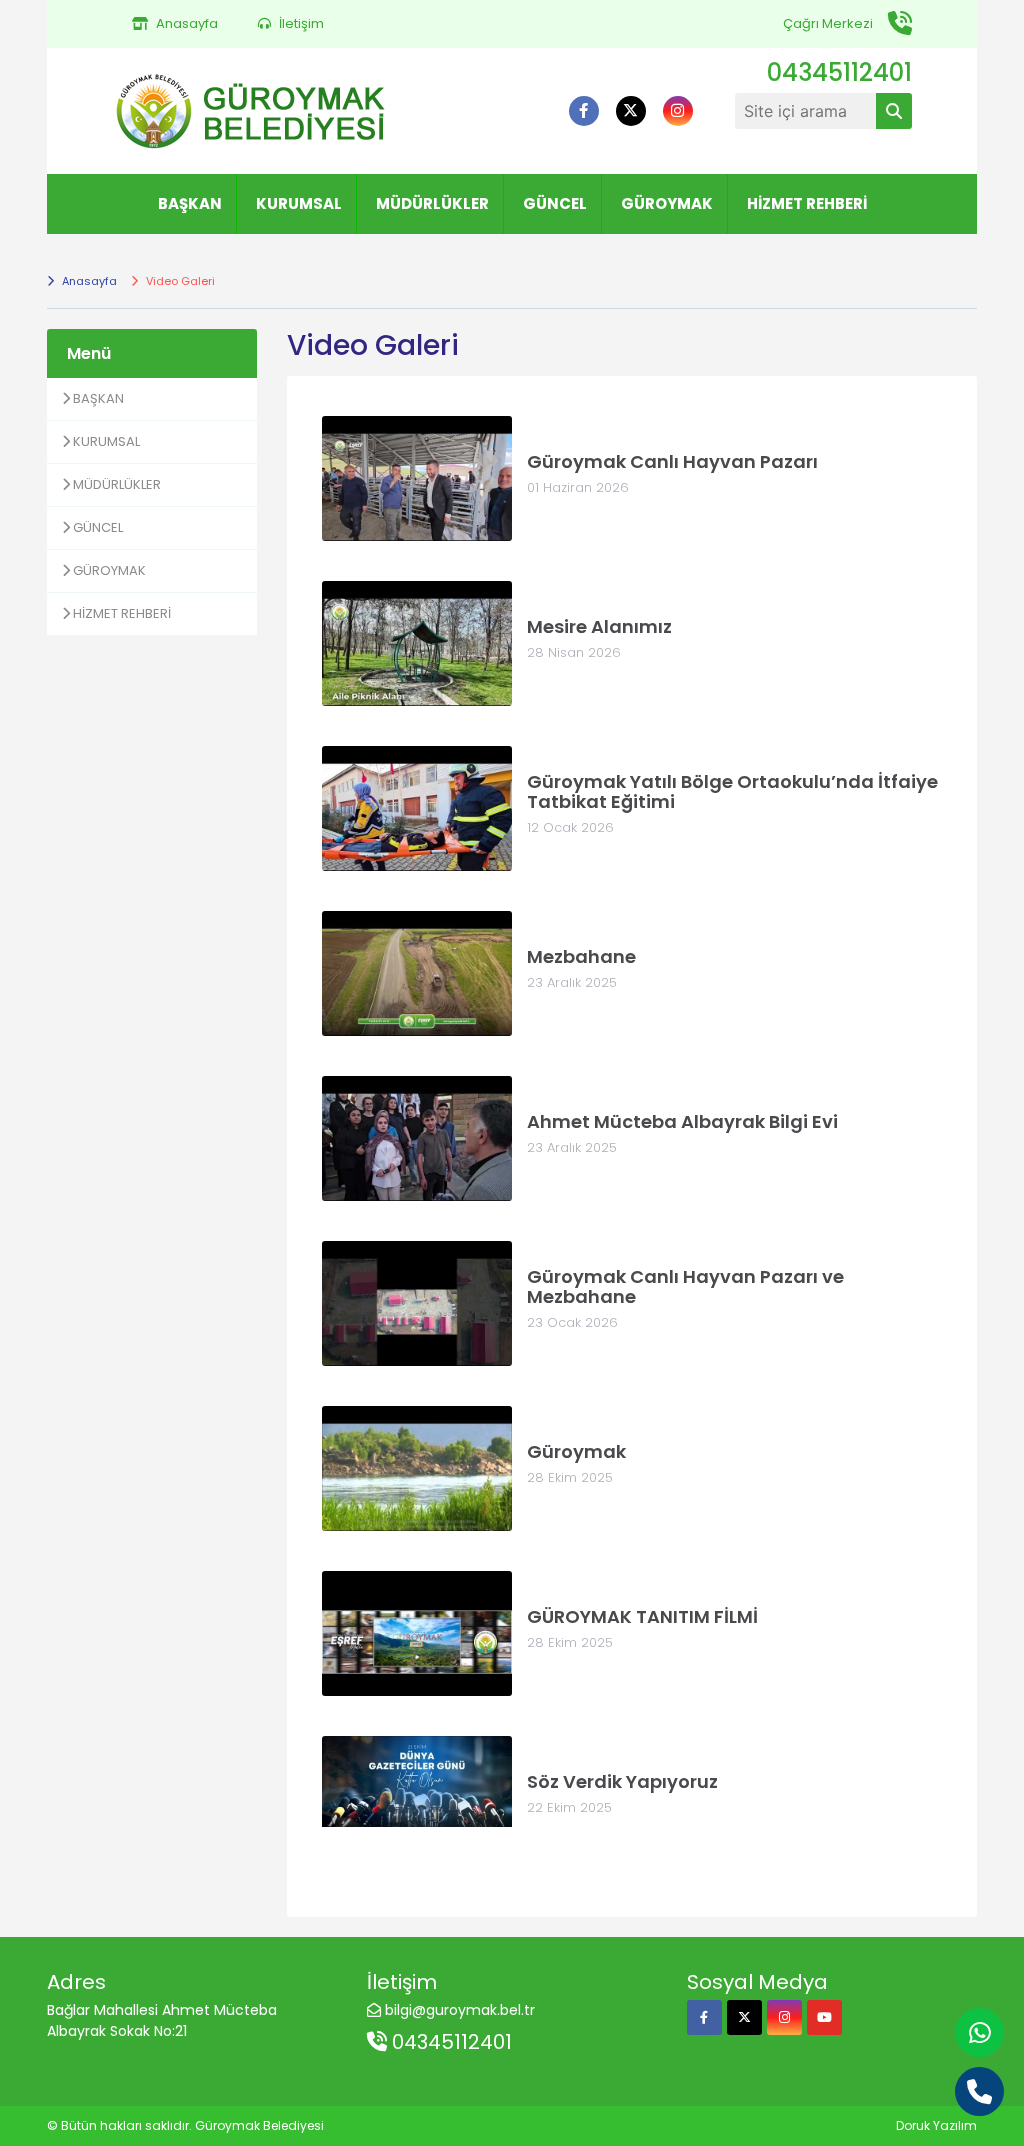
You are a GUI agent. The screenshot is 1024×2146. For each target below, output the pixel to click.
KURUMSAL (299, 203)
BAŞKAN (190, 203)
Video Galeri (179, 281)
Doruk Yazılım (936, 2125)
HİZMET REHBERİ (807, 203)
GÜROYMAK (667, 203)
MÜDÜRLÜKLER (432, 203)
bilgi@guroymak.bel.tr (460, 2010)
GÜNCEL (555, 203)
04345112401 (449, 2042)
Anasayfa (88, 281)
